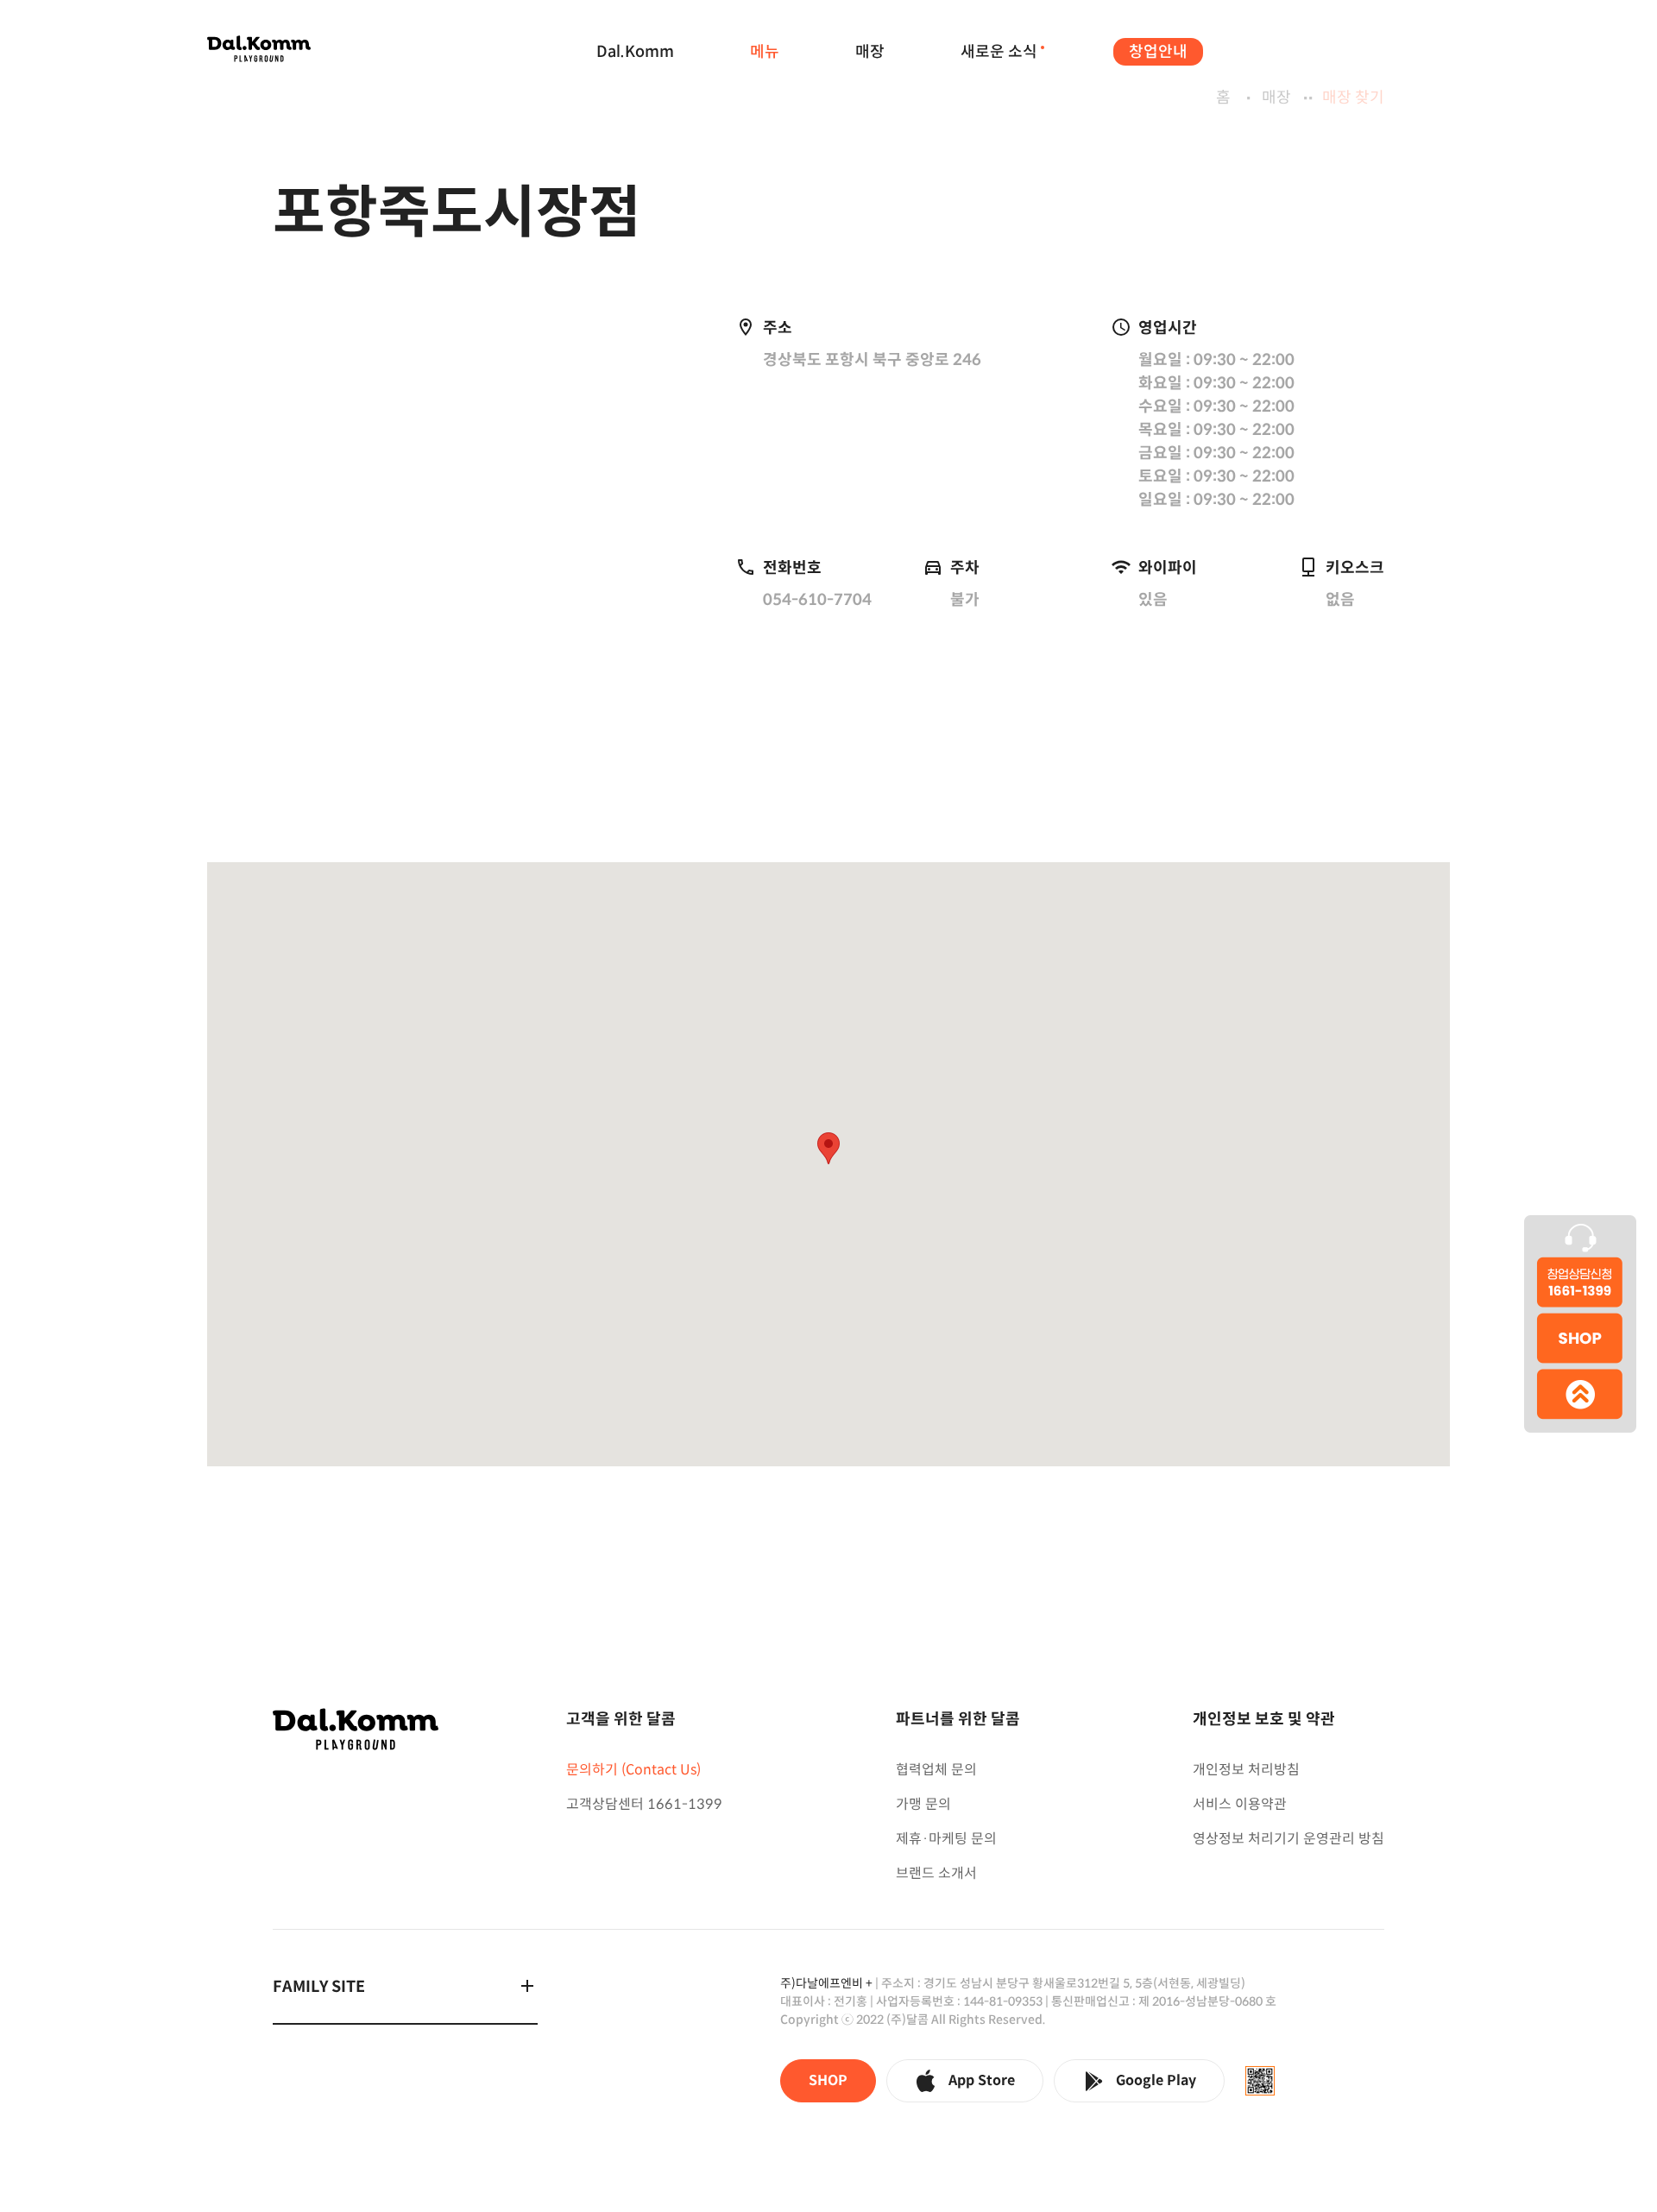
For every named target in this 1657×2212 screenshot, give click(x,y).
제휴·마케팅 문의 (946, 1839)
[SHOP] (1580, 1341)
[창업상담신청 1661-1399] (1580, 1263)
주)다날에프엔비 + (826, 1983)
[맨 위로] (1580, 1402)
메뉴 (765, 52)
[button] (828, 1148)
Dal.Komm (635, 52)
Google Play (1156, 2080)
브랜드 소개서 (936, 1873)
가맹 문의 (923, 1804)
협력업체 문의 (936, 1770)
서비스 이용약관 (1240, 1804)
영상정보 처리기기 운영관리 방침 (1288, 1839)
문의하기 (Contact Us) (633, 1770)
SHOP (828, 2080)
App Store (982, 2080)
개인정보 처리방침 (1246, 1770)
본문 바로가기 (414, 69)
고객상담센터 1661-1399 (644, 1804)
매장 (870, 52)
